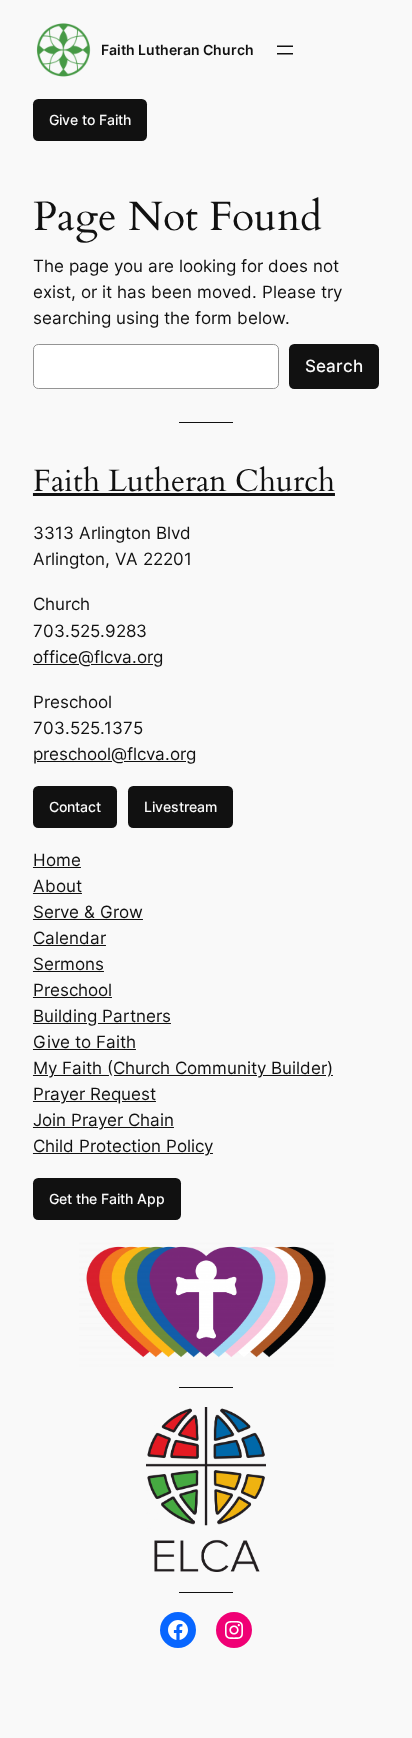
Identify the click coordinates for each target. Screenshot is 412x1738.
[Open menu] (285, 50)
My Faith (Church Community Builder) (183, 1068)
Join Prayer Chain (103, 1120)
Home (57, 860)
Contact (75, 806)
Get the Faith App (107, 1198)
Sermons (68, 964)
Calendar (69, 938)
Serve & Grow (88, 912)
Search (334, 366)
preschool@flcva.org (114, 754)
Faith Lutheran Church (177, 49)
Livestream (180, 806)
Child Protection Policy (123, 1146)
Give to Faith (90, 119)
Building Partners (102, 1016)
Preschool (72, 990)
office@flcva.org (98, 657)
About (57, 886)
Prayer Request (94, 1094)
